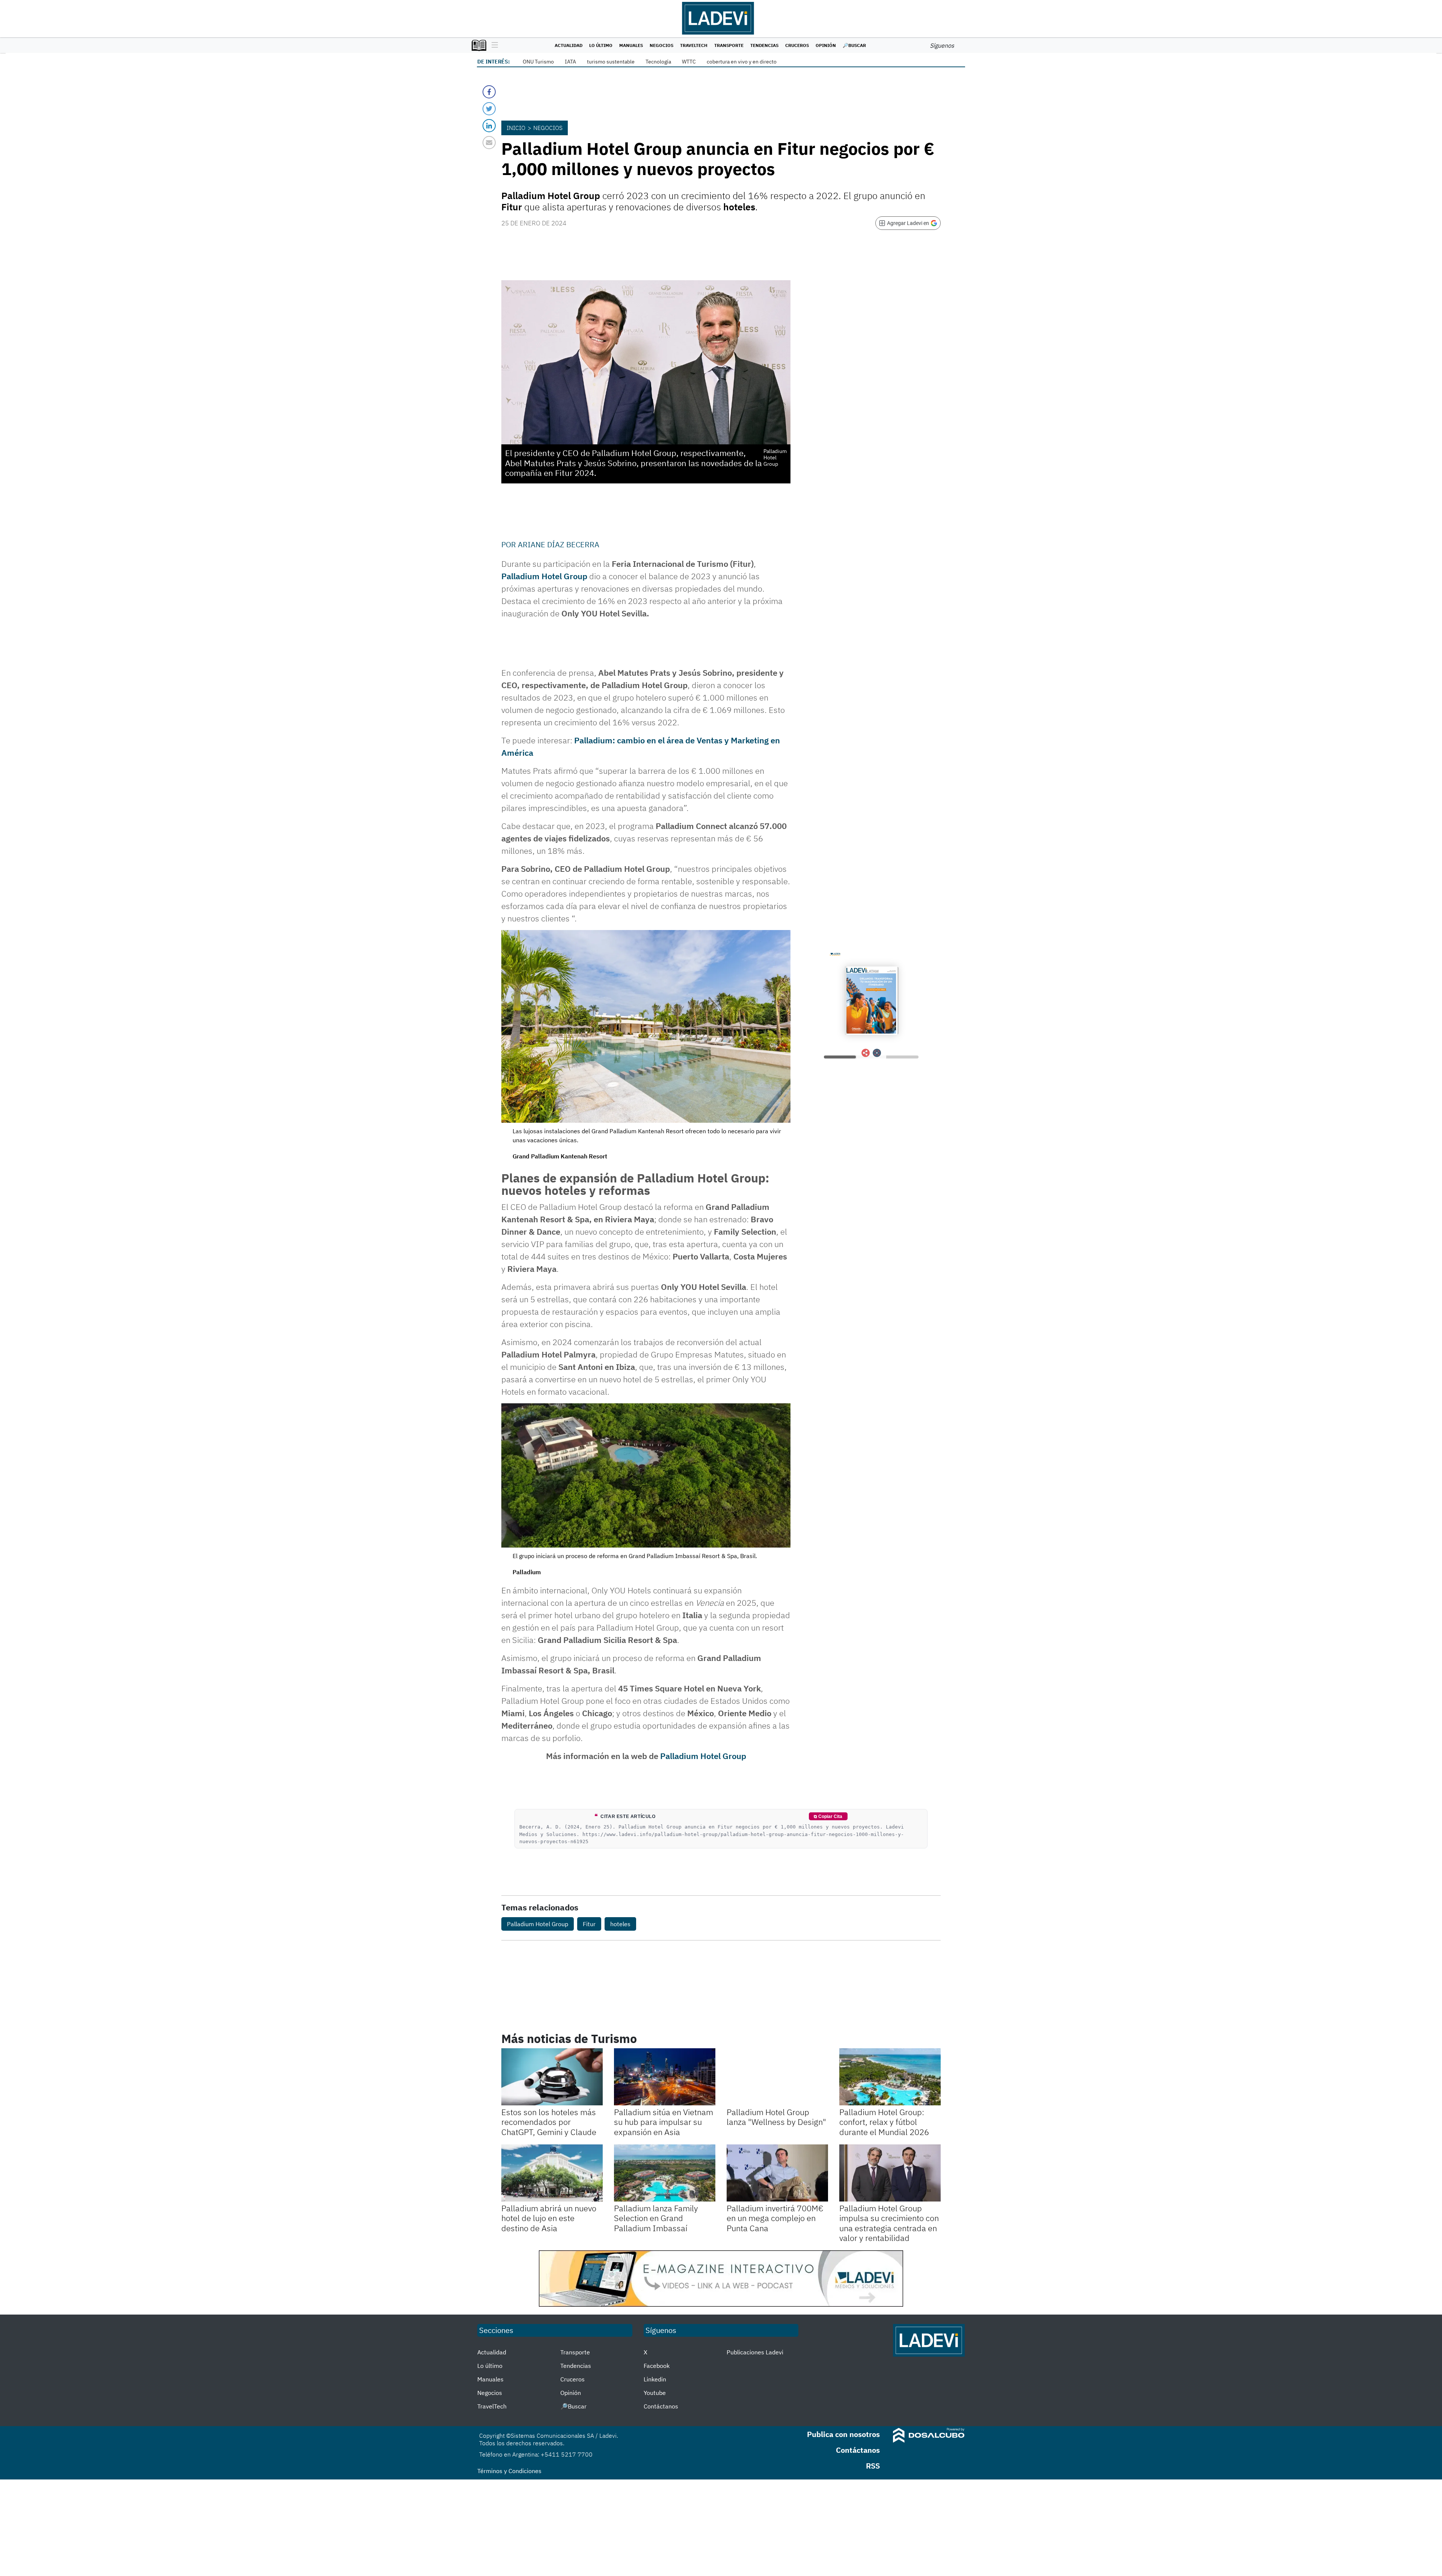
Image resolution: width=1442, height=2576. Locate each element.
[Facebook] (489, 92)
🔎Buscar (854, 45)
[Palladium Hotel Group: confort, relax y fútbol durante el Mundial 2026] (890, 2077)
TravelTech (694, 45)
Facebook (657, 2366)
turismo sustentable (611, 62)
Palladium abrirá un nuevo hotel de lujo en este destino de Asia (549, 2218)
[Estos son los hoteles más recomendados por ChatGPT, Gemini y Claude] (552, 2077)
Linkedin (655, 2379)
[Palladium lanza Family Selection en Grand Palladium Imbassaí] (665, 2173)
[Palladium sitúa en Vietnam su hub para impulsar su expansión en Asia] (665, 2077)
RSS (873, 2466)
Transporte (729, 45)
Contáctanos (661, 2406)
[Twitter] (489, 109)
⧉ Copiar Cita (828, 1816)
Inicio (516, 128)
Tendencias (764, 45)
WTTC (689, 62)
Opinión (826, 45)
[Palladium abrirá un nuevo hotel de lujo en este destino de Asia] (552, 2173)
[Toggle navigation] (493, 45)
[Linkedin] (489, 126)
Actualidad (569, 45)
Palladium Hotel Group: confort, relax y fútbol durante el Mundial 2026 (884, 2122)
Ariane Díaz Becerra (559, 544)
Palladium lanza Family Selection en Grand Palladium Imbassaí (656, 2218)
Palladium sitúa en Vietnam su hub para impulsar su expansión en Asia (664, 2122)
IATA (570, 62)
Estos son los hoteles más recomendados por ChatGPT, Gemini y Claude (549, 2122)
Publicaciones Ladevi (755, 2352)
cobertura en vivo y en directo (742, 62)
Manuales (631, 45)
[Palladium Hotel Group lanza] (777, 2077)
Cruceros (797, 45)
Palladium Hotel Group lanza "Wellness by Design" (776, 2117)
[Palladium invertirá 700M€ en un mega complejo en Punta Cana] (777, 2173)
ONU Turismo (538, 62)
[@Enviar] (489, 143)
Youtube (655, 2393)
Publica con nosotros (843, 2434)
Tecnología (658, 62)
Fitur (589, 1924)
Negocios (661, 45)
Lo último (601, 45)
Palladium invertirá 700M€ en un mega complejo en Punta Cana (775, 2218)
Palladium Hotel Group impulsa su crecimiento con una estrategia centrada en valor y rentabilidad (889, 2223)
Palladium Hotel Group (544, 576)
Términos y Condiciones (509, 2471)
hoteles (620, 1924)
